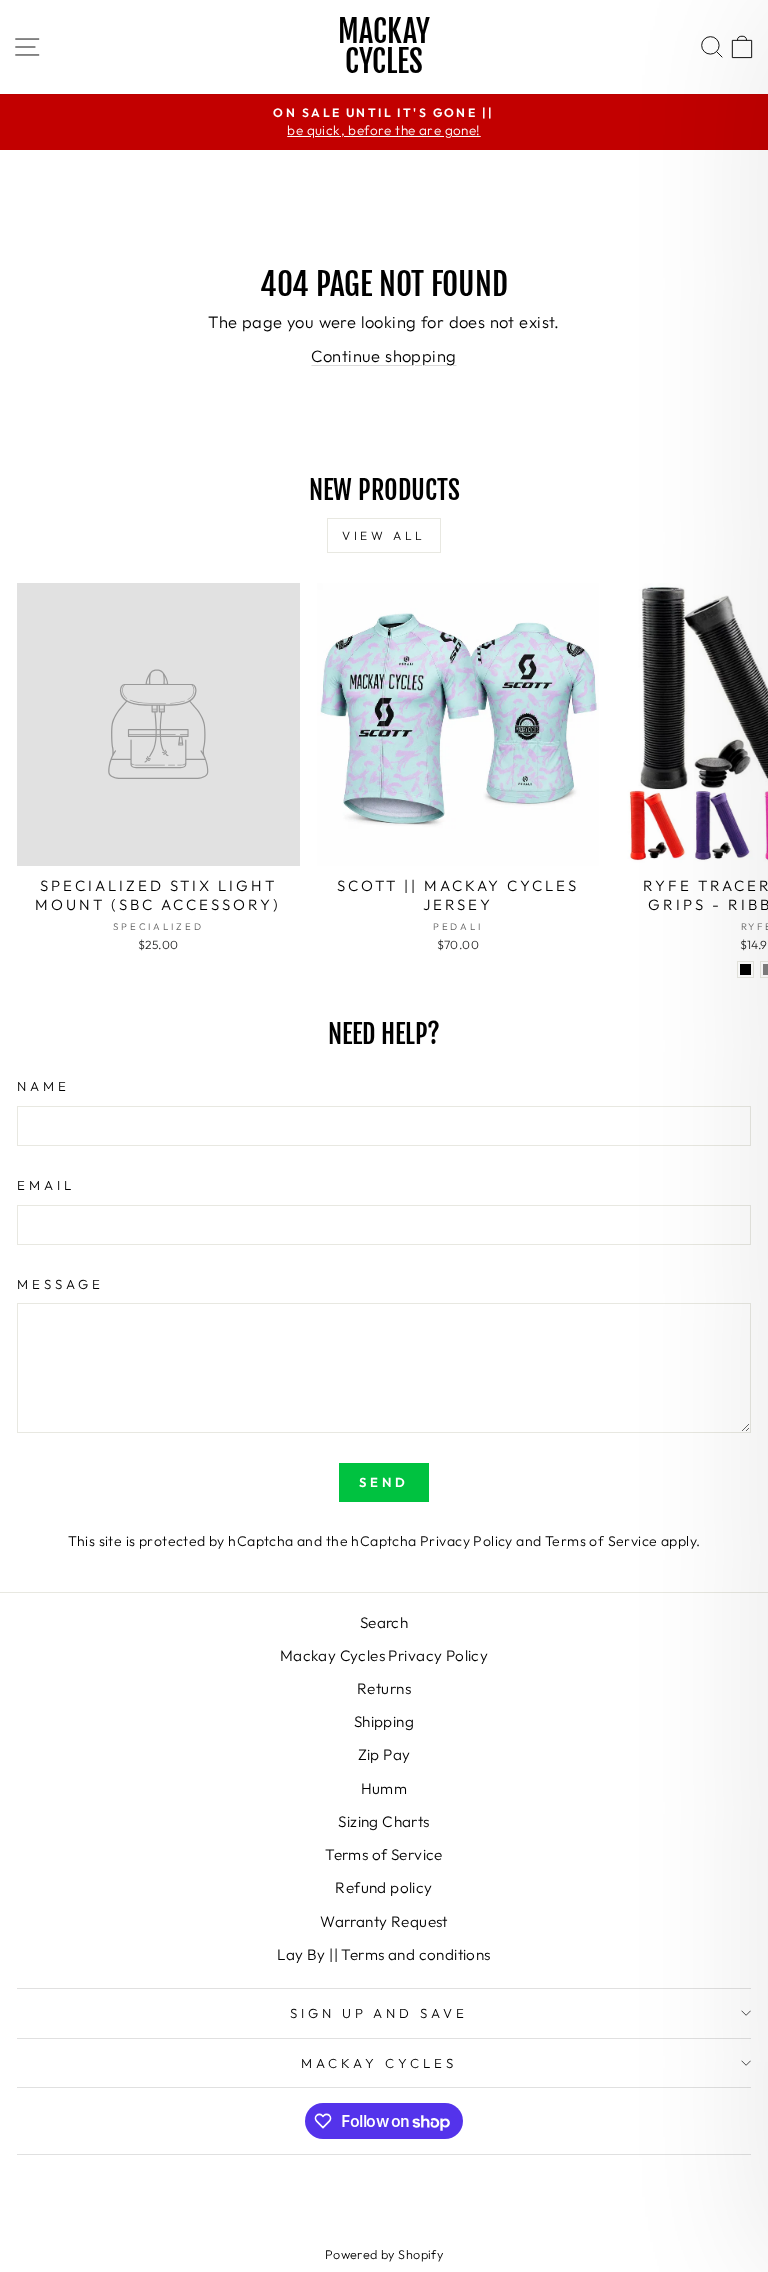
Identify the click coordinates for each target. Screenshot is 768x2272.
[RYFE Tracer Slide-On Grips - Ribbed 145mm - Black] (745, 969)
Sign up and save (379, 2013)
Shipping (384, 1721)
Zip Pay (384, 1754)
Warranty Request (384, 1921)
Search (384, 1622)
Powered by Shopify (384, 2254)
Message (60, 1284)
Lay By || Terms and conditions (383, 1954)
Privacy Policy (466, 1541)
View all (384, 535)
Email (46, 1185)
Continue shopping (383, 355)
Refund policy (383, 1887)
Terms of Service (601, 1541)
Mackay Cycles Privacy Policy (384, 1655)
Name (43, 1086)
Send (384, 1482)
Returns (384, 1688)
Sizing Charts (383, 1821)
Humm (384, 1788)
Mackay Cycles (384, 46)
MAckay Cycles (379, 2063)
